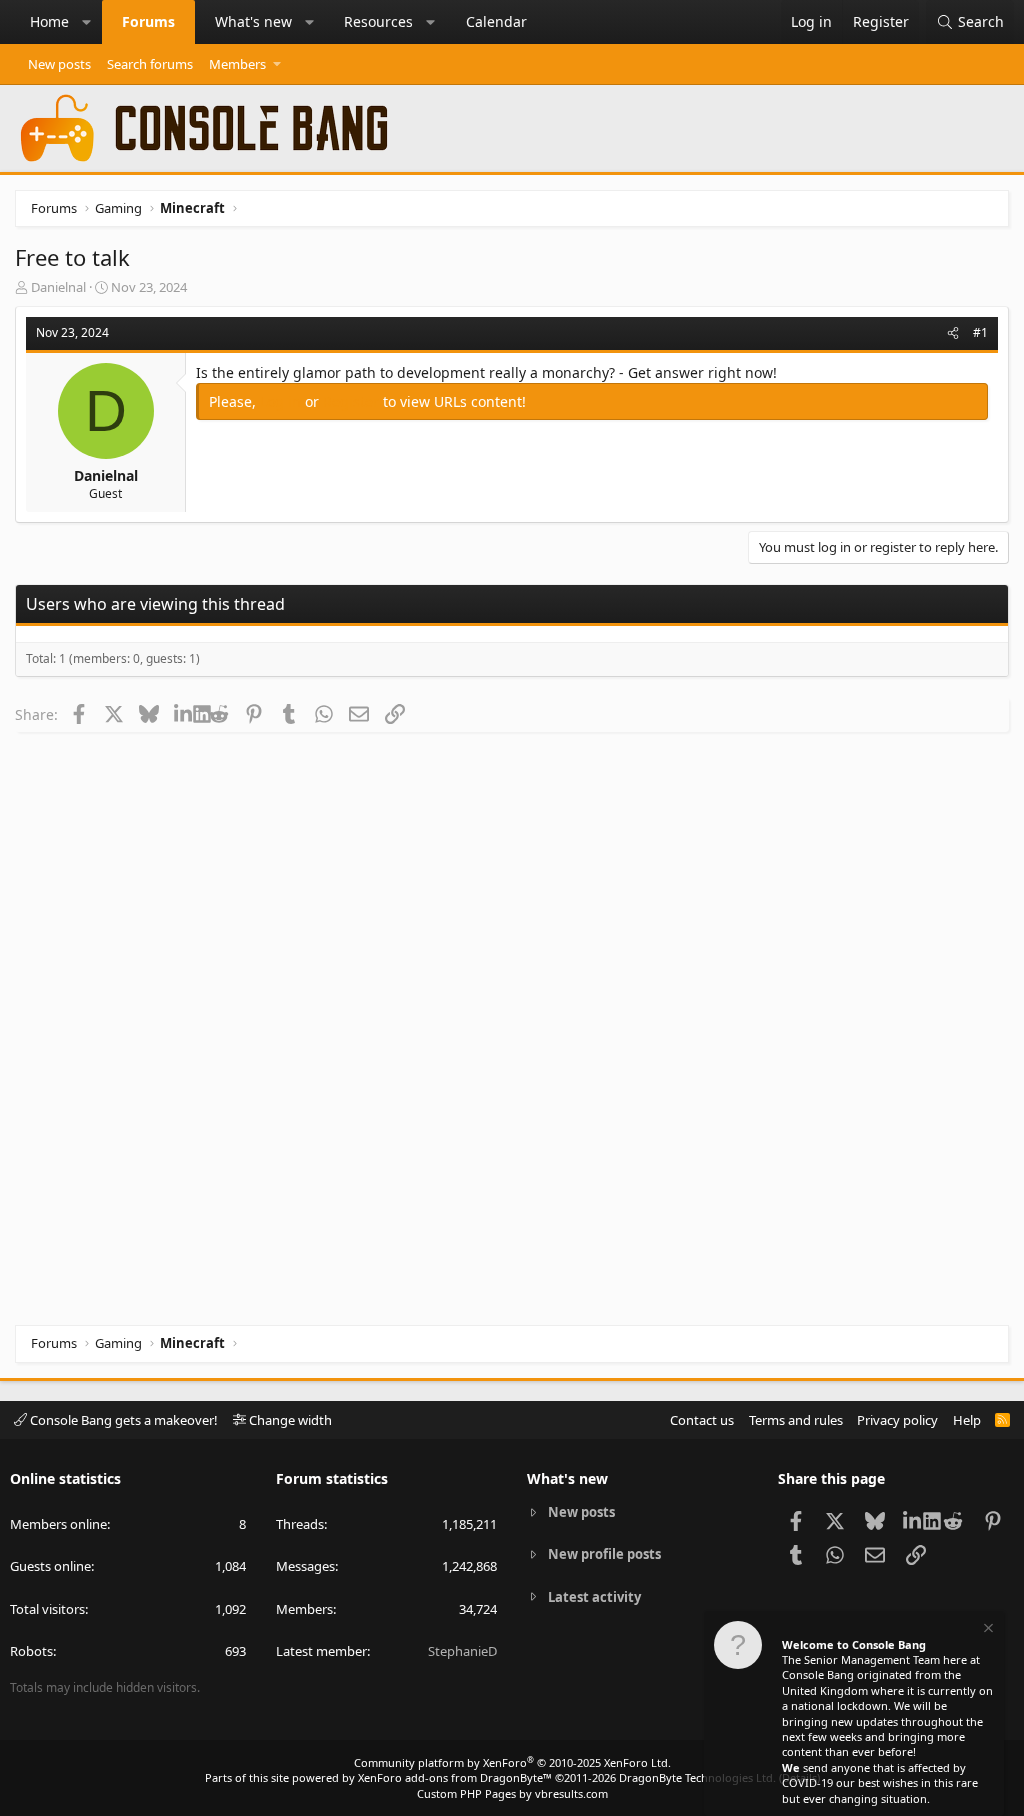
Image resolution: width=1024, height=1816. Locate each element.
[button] (87, 22)
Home (49, 21)
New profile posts (604, 1554)
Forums (148, 21)
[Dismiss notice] (987, 1630)
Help (967, 1420)
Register (353, 401)
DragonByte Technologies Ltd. (697, 1777)
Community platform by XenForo (512, 1762)
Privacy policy (897, 1420)
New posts (59, 64)
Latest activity (594, 1597)
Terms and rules (796, 1420)
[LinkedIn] (183, 714)
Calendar (496, 21)
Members (237, 64)
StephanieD (462, 1651)
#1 (980, 332)
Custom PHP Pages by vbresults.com (512, 1793)
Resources (378, 21)
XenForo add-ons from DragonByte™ (455, 1777)
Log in (282, 401)
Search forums (150, 64)
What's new (253, 21)
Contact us (702, 1420)
